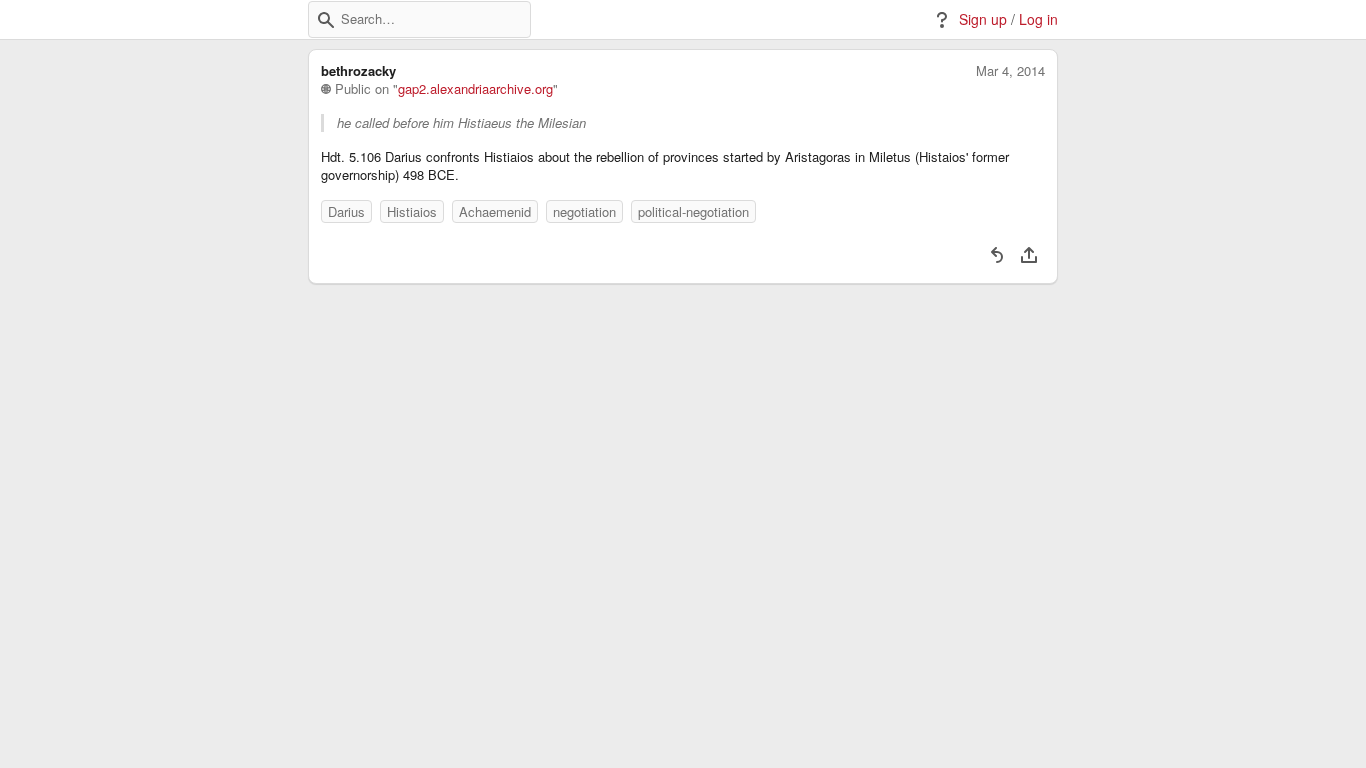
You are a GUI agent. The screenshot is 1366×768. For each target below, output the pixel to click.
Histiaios (412, 211)
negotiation (584, 211)
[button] (326, 20)
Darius (346, 211)
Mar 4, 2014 (1010, 71)
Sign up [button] (983, 19)
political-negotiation (693, 211)
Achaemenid (495, 211)
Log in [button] (1038, 19)
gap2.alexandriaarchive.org (475, 89)
